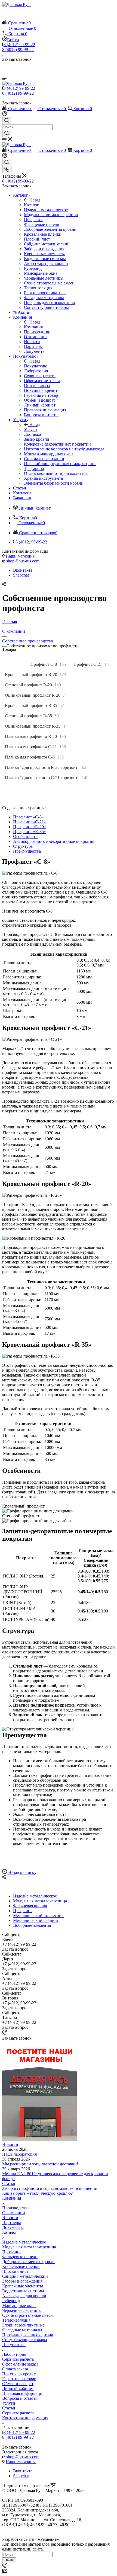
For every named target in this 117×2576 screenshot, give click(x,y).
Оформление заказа (20, 2364)
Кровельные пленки (21, 2266)
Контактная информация (25, 2418)
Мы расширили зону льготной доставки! (40, 2164)
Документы (13, 2227)
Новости (10, 2144)
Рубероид (11, 2301)
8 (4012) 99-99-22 (19, 45)
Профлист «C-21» (30, 822)
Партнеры (12, 2223)
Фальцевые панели (20, 2257)
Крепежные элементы (23, 2286)
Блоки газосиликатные (23, 2325)
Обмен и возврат (18, 2384)
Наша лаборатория (19, 2154)
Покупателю (36, 366)
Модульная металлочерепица (29, 2247)
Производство (15, 2208)
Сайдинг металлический (25, 2276)
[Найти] (7, 133)
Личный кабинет (18, 2388)
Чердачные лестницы (22, 2310)
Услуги (30, 429)
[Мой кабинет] (5, 115)
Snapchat (21, 575)
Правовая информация (23, 2393)
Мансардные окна (19, 2305)
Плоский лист (15, 2271)
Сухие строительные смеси (27, 2315)
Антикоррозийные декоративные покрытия (54, 841)
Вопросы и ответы (19, 2398)
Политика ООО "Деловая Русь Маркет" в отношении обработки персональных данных (52, 2532)
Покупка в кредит (19, 2374)
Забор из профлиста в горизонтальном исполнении (50, 2188)
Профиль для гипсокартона (28, 2335)
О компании (14, 2213)
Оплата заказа (15, 2369)
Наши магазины (21, 556)
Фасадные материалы (22, 2330)
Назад (35, 200)
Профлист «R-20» (30, 827)
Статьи (9, 2183)
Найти (9, 2560)
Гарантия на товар (19, 2379)
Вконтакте (23, 570)
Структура (23, 846)
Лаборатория (14, 2354)
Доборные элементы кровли (28, 2262)
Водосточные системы (23, 2291)
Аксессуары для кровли (24, 2296)
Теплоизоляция (16, 2320)
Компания (33, 327)
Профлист (12, 2252)
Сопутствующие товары (25, 2340)
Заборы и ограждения (22, 2281)
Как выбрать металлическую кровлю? (37, 2193)
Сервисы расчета (18, 2359)
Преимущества (27, 851)
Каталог (31, 205)
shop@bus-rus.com (23, 561)
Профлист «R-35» (30, 832)
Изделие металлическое (24, 2242)
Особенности (25, 836)
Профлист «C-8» (28, 817)
